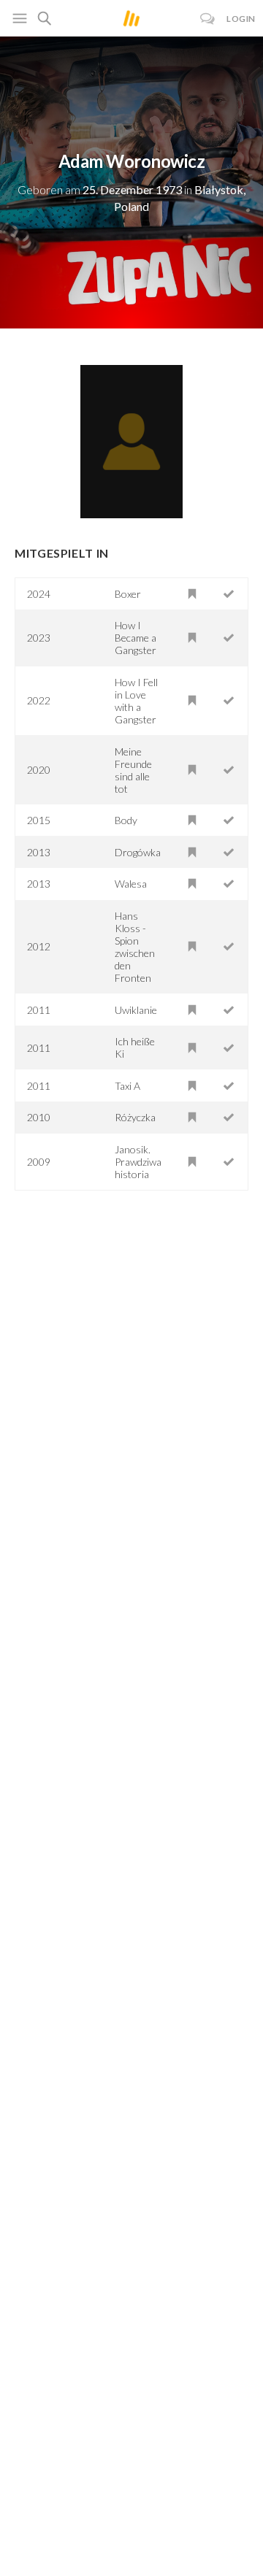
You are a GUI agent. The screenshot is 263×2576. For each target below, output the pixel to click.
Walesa (131, 884)
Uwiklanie (136, 1010)
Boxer (128, 594)
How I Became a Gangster (136, 638)
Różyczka (135, 1117)
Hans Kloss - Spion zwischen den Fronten (135, 947)
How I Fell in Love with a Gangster (136, 701)
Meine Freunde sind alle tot (133, 770)
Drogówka (138, 852)
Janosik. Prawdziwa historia (138, 1162)
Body (126, 820)
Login (241, 19)
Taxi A (127, 1086)
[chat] (208, 19)
